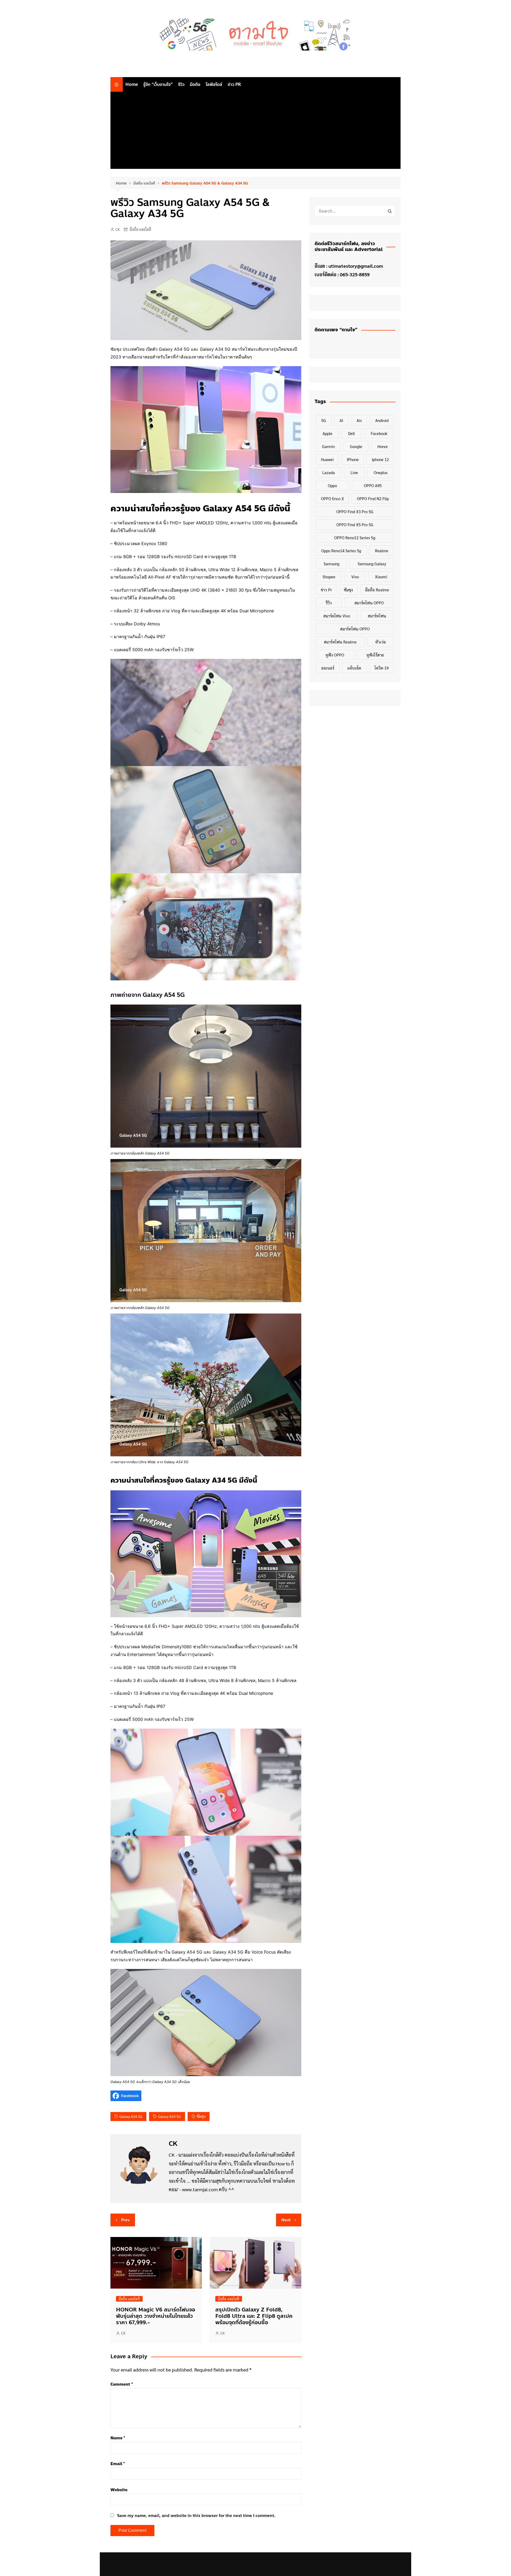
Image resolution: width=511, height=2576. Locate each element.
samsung (331, 564)
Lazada (329, 472)
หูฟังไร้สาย (375, 655)
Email (118, 2464)
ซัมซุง (201, 2116)
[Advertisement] (256, 132)
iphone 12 (380, 459)
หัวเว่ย (381, 642)
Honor (383, 446)
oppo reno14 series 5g (341, 551)
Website (119, 2490)
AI (341, 420)
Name (118, 2438)
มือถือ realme (377, 590)
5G (324, 420)
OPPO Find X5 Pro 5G (355, 524)
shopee (329, 577)
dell (351, 433)
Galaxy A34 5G (131, 2116)
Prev (125, 2220)
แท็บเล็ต (354, 668)
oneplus (381, 472)
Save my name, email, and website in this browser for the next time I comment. (196, 2516)
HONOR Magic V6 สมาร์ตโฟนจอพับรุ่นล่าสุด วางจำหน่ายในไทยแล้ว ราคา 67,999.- (156, 2316)
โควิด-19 (382, 668)
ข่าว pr (326, 590)
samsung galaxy (372, 564)
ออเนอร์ (328, 668)
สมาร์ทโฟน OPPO (355, 629)
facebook (379, 433)
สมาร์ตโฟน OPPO (369, 603)
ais (359, 420)
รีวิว (181, 84)
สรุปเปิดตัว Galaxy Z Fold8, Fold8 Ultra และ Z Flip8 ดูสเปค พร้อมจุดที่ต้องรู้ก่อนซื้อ (254, 2316)
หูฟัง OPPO (335, 655)
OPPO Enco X (332, 498)
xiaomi (381, 577)
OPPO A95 (373, 485)
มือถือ (195, 84)
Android (382, 420)
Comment (122, 2384)
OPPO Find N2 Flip (373, 498)
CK (118, 229)
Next (286, 2220)
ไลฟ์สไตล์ (214, 84)
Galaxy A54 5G (170, 2116)
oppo (332, 485)
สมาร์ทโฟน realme (340, 642)
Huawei (327, 459)
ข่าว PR (234, 84)
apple (327, 433)
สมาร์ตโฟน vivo (337, 616)
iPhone (353, 459)
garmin (328, 446)
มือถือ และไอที (140, 229)
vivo (355, 577)
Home (132, 84)
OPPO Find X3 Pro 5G (355, 511)
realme (382, 551)
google (356, 446)
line (354, 472)
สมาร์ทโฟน (377, 616)
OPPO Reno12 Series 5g (355, 538)
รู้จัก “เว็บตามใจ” (158, 84)
